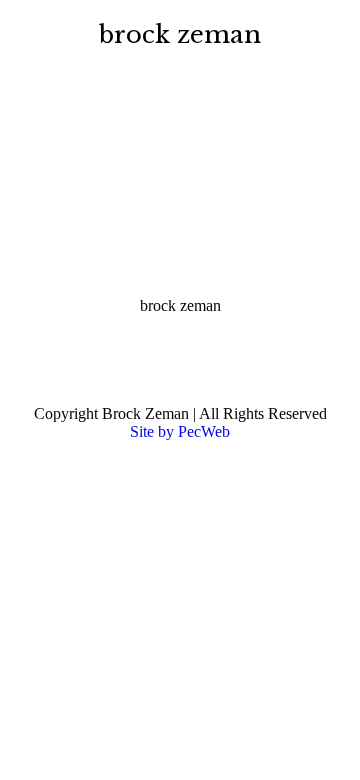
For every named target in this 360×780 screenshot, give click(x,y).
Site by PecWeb (180, 431)
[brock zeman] (180, 198)
